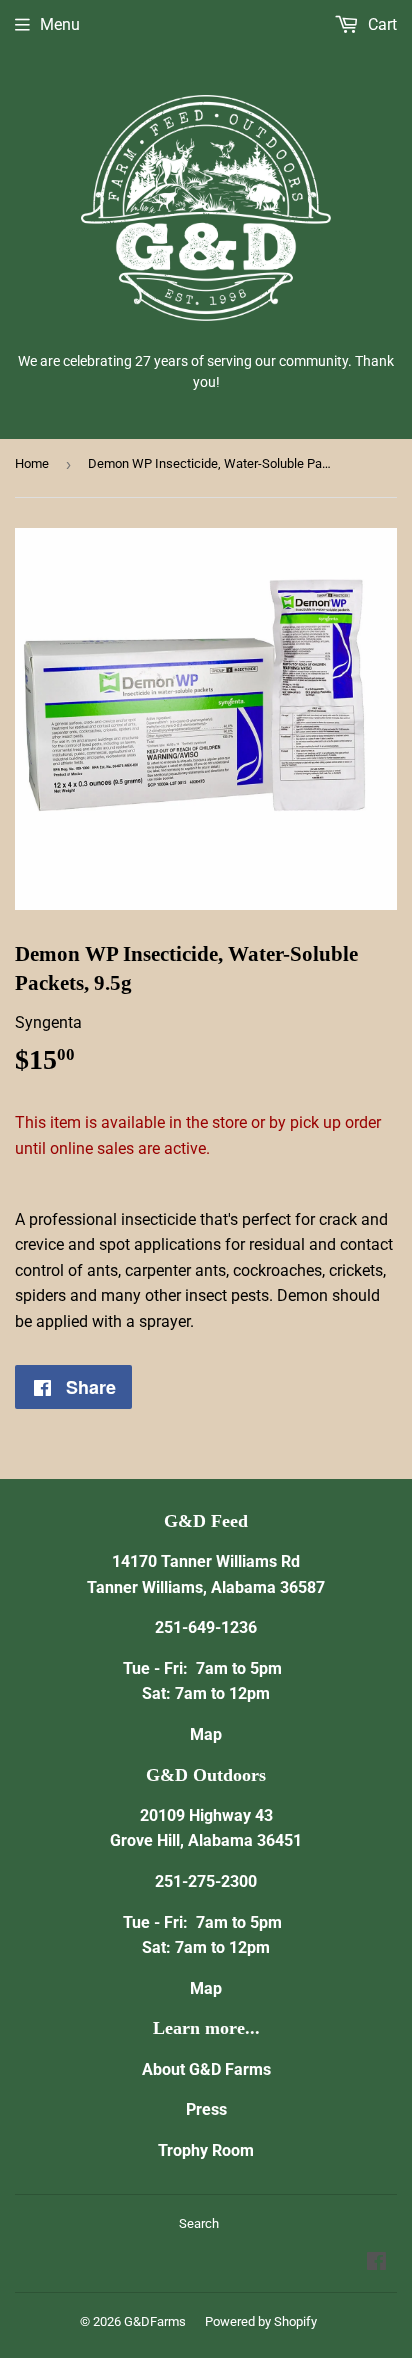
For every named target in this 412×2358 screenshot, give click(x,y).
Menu (60, 24)
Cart (380, 24)
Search (199, 2223)
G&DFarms (155, 2321)
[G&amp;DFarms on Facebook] (376, 2263)
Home (32, 463)
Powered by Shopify (261, 2321)
